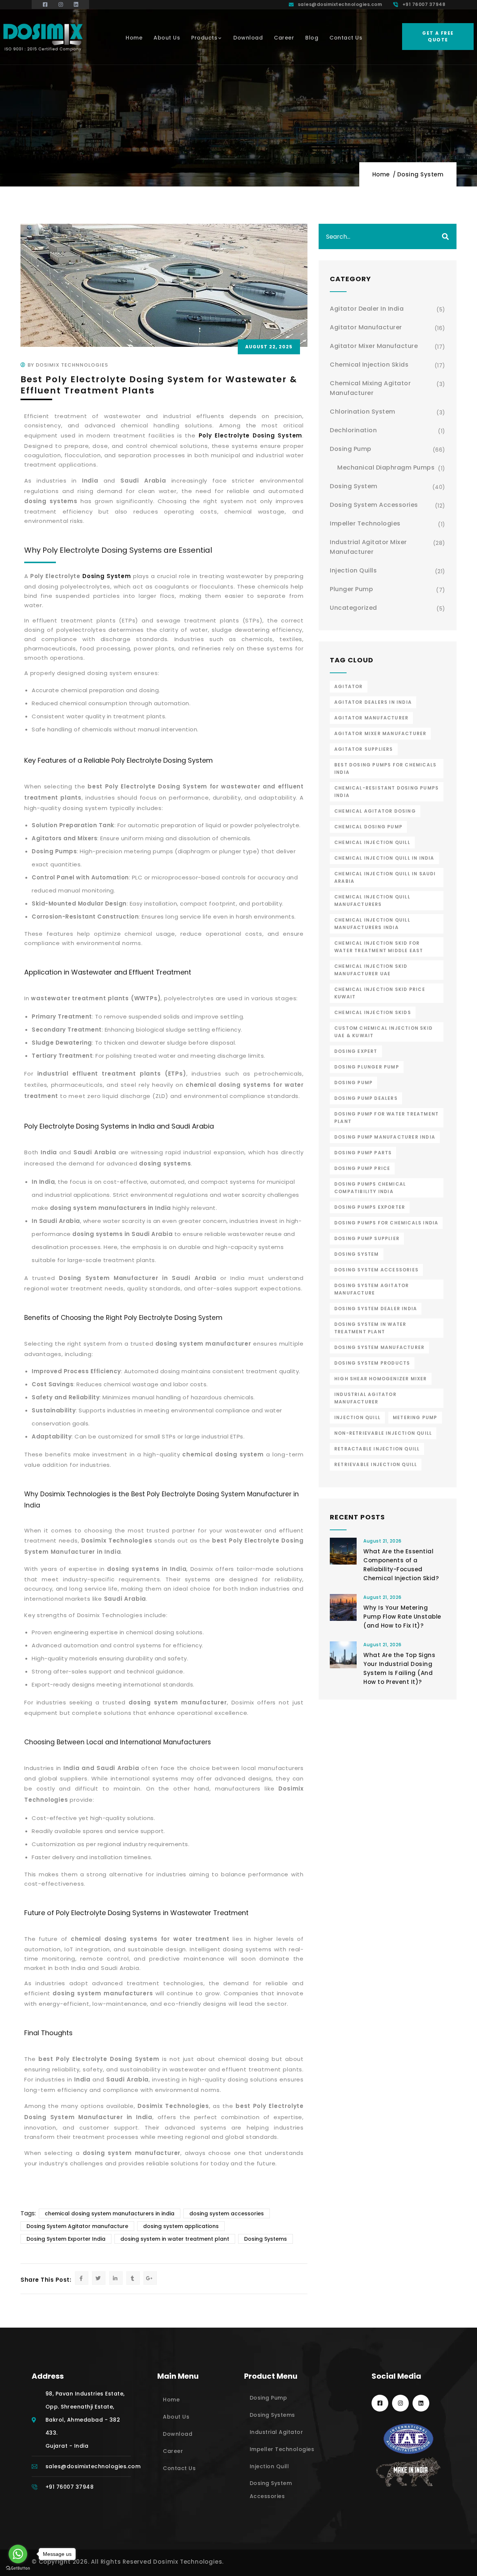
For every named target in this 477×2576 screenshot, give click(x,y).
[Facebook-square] (380, 2403)
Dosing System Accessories (374, 505)
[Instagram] (400, 2403)
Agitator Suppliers (364, 749)
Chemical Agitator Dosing (375, 811)
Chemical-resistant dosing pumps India (386, 792)
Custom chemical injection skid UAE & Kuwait (383, 1032)
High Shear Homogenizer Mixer (381, 1379)
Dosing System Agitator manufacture (77, 2226)
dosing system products (372, 1363)
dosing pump (353, 1083)
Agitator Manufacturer (366, 327)
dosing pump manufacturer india (385, 1137)
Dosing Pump (351, 449)
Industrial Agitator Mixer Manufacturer (368, 547)
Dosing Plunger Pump (367, 1067)
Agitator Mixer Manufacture (374, 346)
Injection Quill (357, 1417)
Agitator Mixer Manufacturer (380, 733)
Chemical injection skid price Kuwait (380, 993)
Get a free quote (438, 36)
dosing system (357, 1254)
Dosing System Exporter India (66, 2239)
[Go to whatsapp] (18, 2554)
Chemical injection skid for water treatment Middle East (379, 947)
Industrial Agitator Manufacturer (365, 1398)
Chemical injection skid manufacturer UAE (371, 970)
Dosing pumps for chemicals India (386, 1223)
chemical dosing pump (368, 827)
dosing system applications (181, 2226)
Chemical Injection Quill (372, 842)
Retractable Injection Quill (377, 1449)
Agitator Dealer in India (367, 309)
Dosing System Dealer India (376, 1309)
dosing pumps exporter (370, 1207)
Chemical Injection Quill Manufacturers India (372, 924)
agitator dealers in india (373, 702)
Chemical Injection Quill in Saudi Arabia (385, 877)
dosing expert (356, 1051)
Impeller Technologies (365, 523)
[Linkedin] (421, 2403)
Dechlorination (353, 430)
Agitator (349, 686)
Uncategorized (353, 608)
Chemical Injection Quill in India (384, 858)
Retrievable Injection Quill (376, 1464)
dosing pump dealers (366, 1098)
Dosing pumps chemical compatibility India (370, 1188)
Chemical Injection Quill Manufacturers (372, 900)
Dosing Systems (266, 2239)
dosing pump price (362, 1168)
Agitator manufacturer (371, 718)
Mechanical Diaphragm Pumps (386, 467)
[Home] (43, 37)
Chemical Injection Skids (369, 365)
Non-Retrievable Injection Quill (383, 1433)
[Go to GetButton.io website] (18, 2568)
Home (381, 174)
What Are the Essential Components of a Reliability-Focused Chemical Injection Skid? (401, 1565)
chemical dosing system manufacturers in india (110, 2213)
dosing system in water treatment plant (175, 2239)
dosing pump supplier (367, 1238)
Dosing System (421, 174)
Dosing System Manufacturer (379, 1347)
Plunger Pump (351, 589)
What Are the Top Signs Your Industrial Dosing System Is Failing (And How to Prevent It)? (399, 1668)
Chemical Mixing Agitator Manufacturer (370, 388)
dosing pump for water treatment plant (386, 1118)
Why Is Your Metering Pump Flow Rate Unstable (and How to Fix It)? (402, 1617)
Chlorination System (363, 412)
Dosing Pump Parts (363, 1153)
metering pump (415, 1417)
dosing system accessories (227, 2213)
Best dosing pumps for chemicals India (385, 768)
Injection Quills (353, 570)
